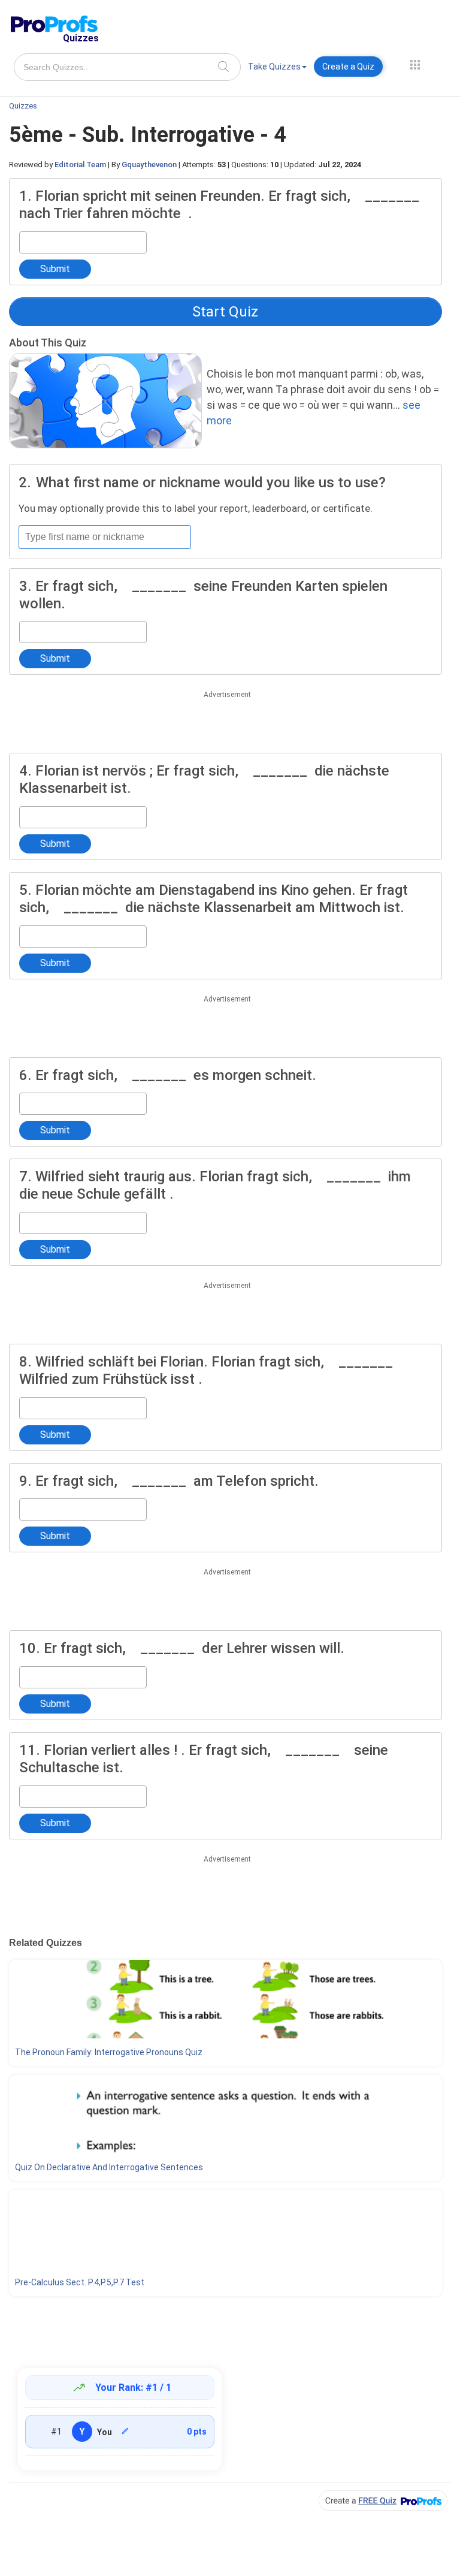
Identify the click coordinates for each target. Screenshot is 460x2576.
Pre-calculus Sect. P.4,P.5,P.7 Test (80, 2282)
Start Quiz (225, 312)
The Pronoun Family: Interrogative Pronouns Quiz (109, 2052)
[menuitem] (277, 69)
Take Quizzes (274, 67)
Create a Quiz (348, 67)
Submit (55, 269)
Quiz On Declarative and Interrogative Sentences (109, 2167)
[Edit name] (125, 2431)
